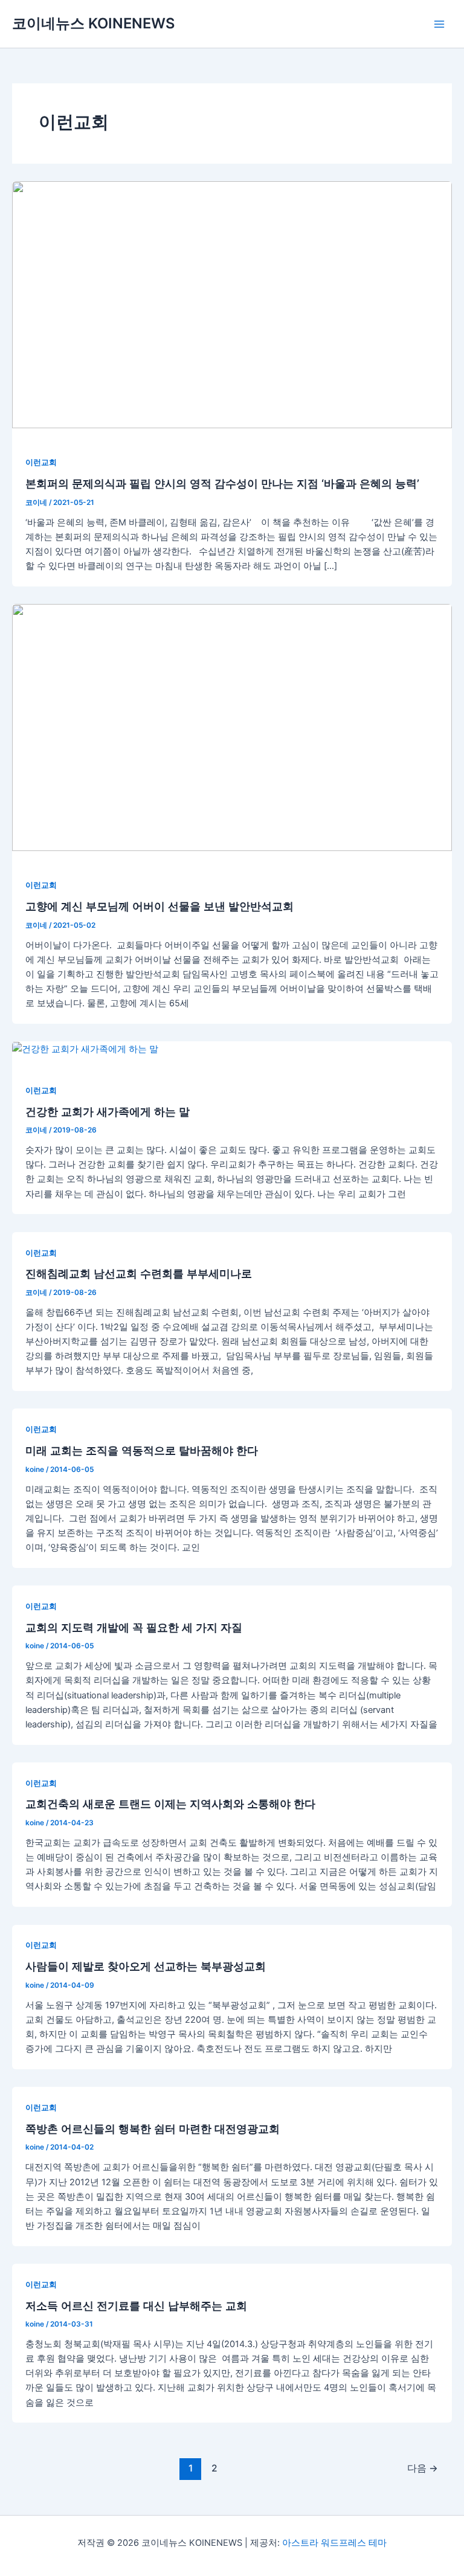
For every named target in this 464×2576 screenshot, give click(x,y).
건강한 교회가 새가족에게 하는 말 (108, 1111)
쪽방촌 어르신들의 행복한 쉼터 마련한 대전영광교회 (153, 2128)
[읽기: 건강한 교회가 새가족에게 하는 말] (85, 1049)
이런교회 (41, 462)
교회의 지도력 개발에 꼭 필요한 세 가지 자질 (134, 1627)
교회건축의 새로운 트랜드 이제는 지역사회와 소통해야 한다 (170, 1804)
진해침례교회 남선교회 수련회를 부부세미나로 (139, 1273)
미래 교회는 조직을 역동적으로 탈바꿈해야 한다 (142, 1450)
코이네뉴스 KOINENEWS (93, 23)
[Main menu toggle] (439, 24)
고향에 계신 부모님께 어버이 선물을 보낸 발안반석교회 (159, 906)
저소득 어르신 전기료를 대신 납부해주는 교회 (136, 2305)
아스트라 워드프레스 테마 (334, 2543)
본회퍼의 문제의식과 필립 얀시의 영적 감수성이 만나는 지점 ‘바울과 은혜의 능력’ (222, 483)
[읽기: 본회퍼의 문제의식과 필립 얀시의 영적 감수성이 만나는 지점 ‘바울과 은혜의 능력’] (232, 304)
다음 (423, 2468)
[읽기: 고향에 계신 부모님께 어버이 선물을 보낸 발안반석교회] (232, 727)
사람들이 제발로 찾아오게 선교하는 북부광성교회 (146, 1966)
